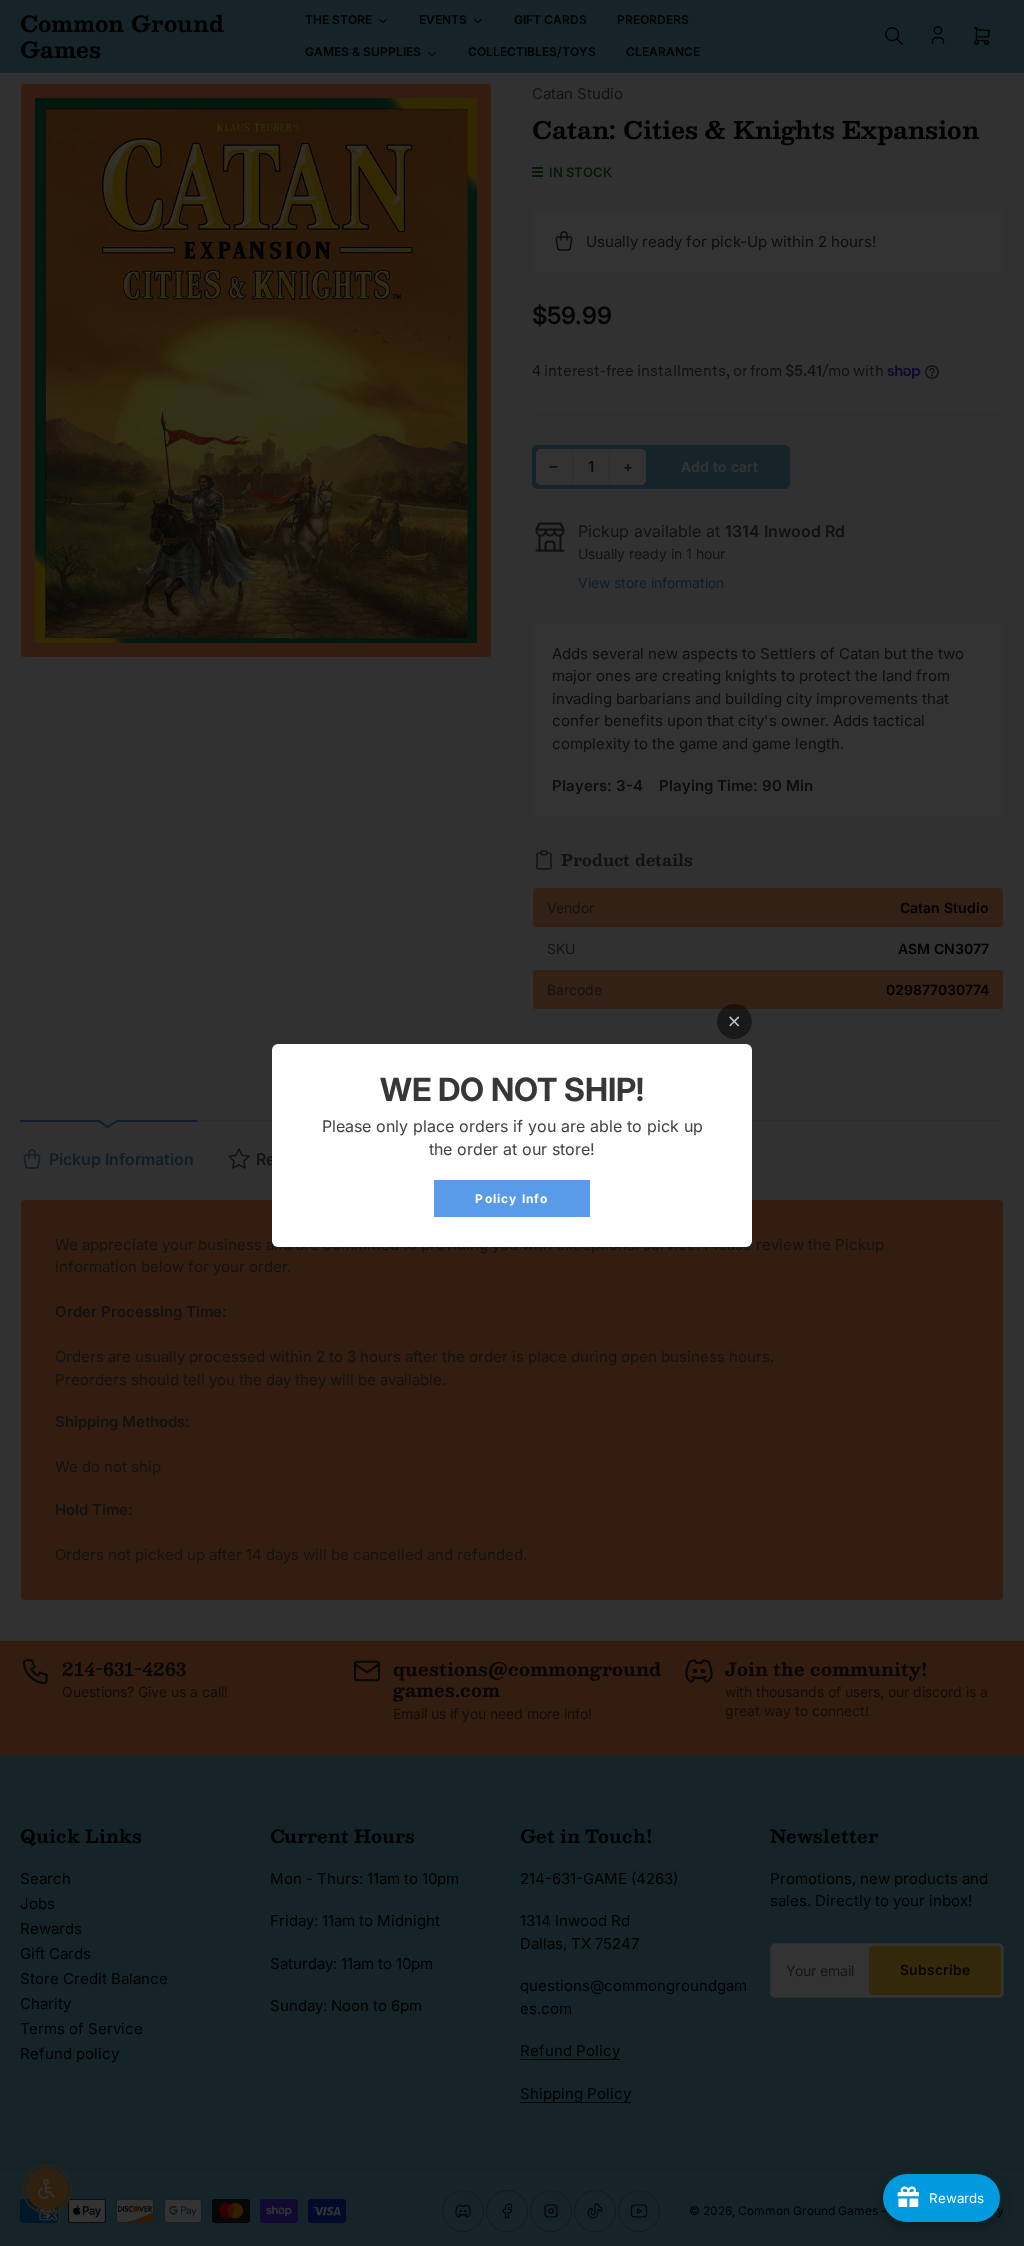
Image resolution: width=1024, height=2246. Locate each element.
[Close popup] (734, 1021)
